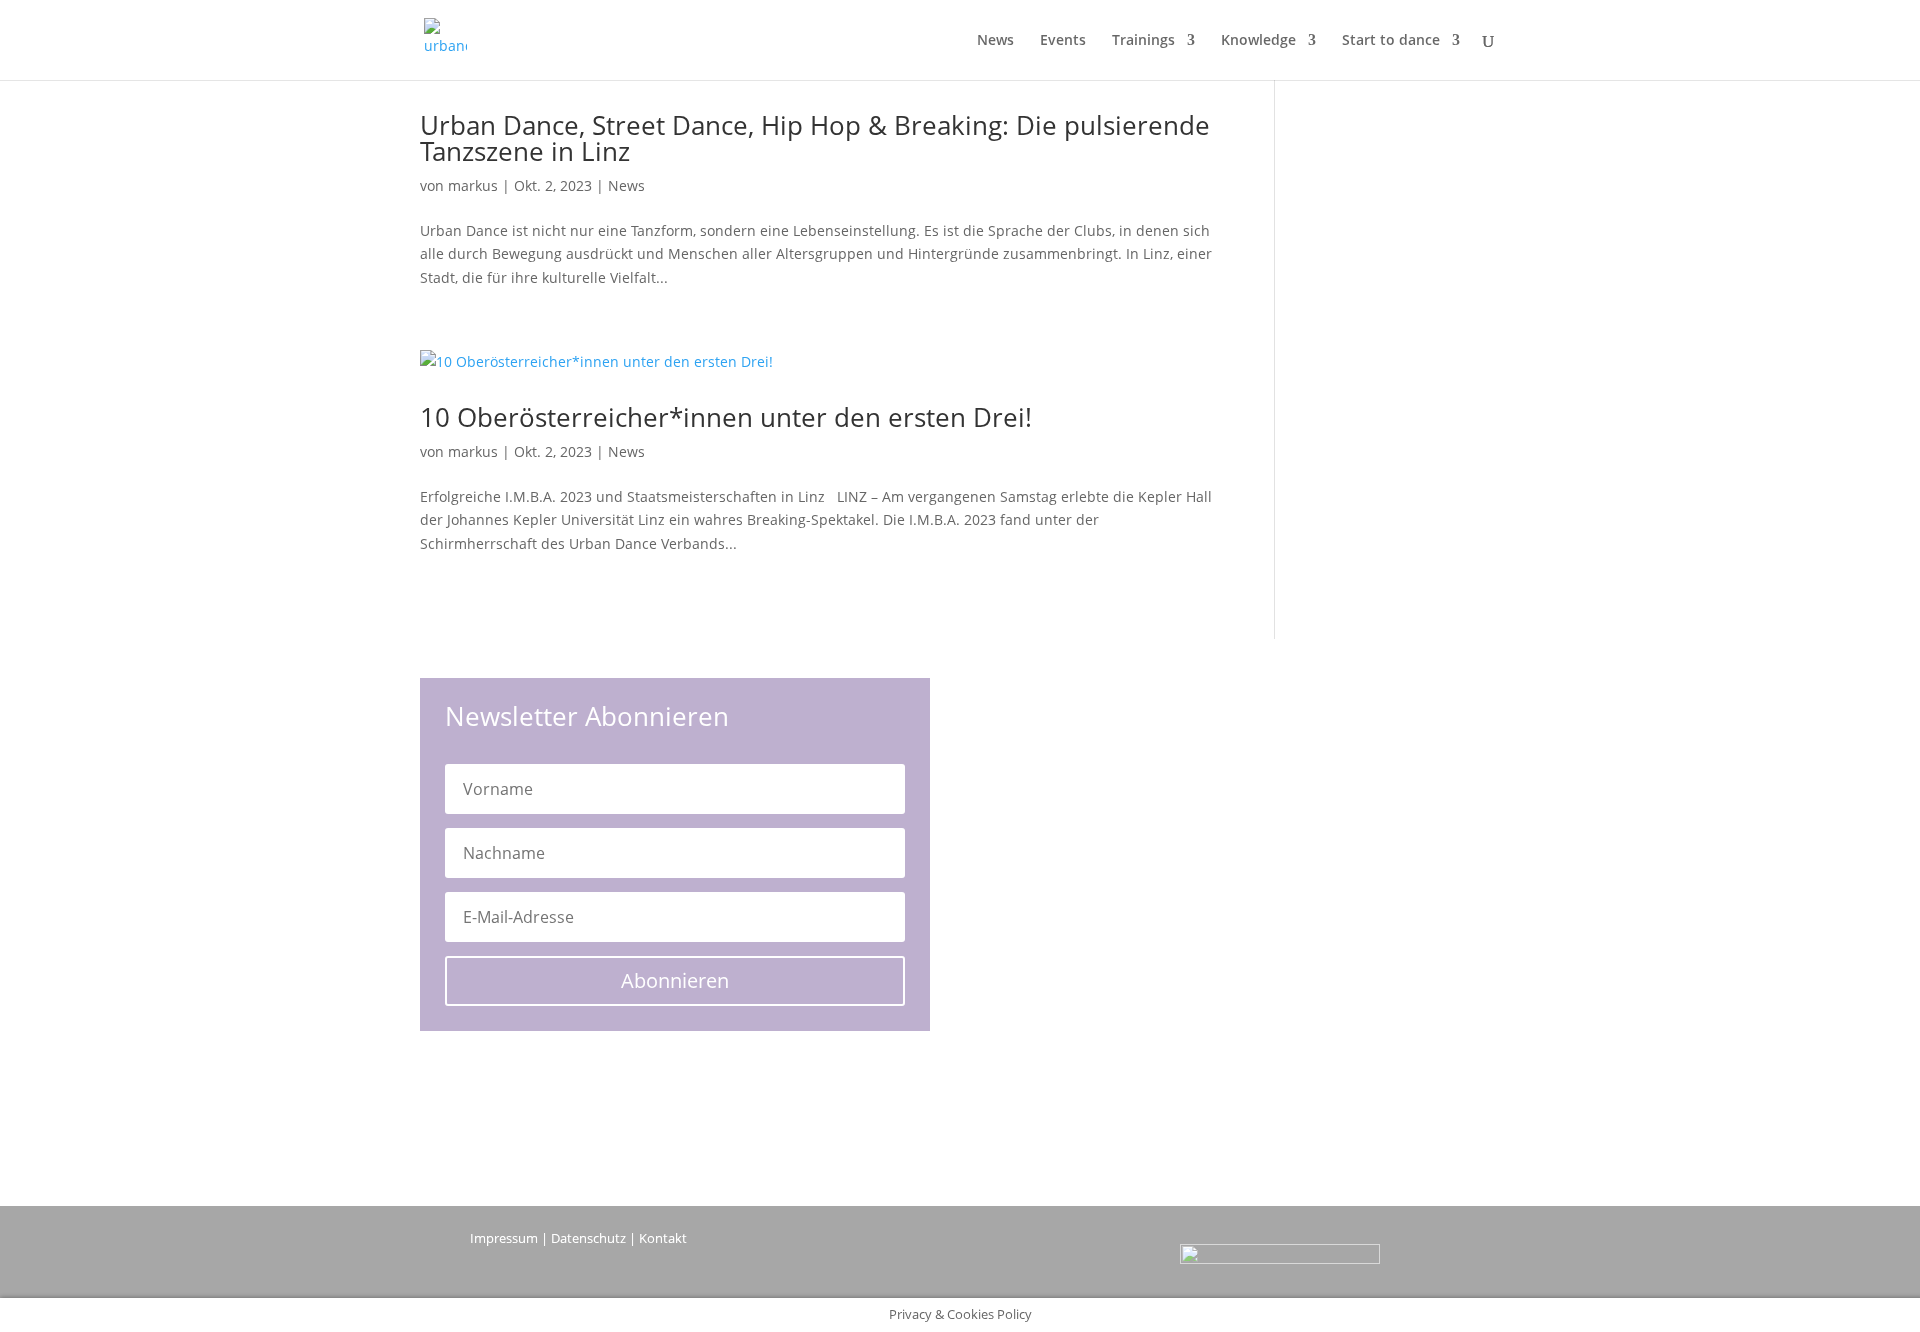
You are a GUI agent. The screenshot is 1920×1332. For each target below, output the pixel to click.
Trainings (1143, 41)
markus (473, 185)
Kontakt (663, 1238)
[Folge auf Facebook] (960, 1260)
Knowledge (1258, 41)
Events (1063, 41)
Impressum (504, 1238)
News (995, 41)
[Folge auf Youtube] (920, 1260)
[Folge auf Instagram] (1000, 1260)
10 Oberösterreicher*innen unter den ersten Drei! (726, 417)
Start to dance (1391, 41)
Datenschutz (588, 1238)
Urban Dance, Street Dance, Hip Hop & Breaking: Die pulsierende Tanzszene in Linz (815, 138)
